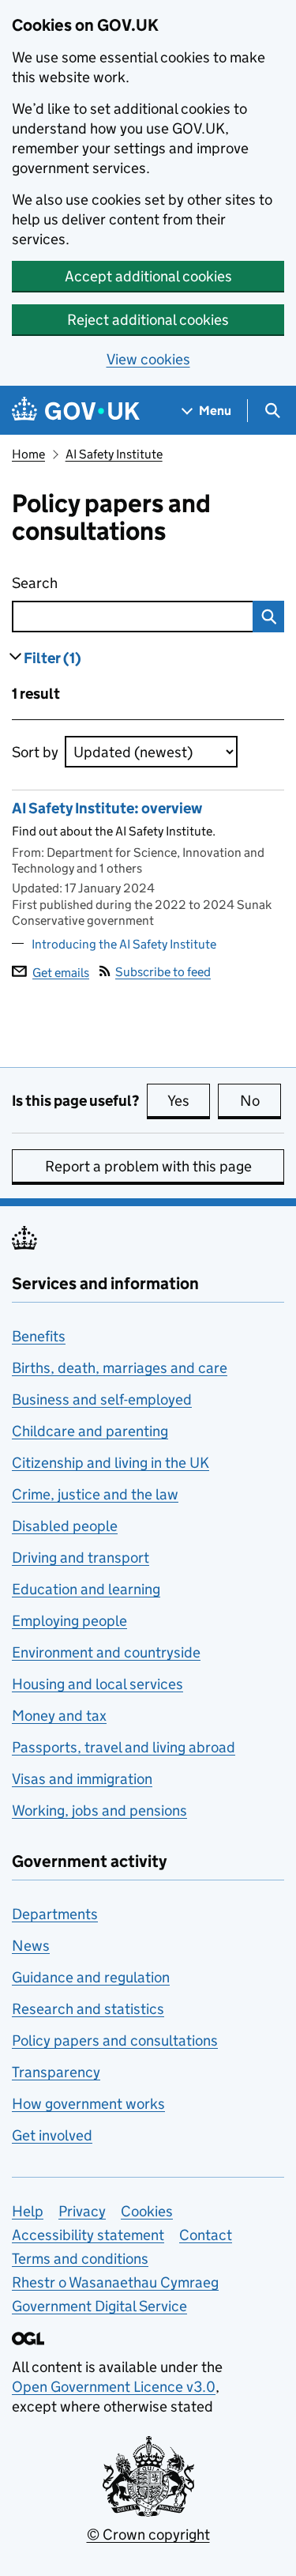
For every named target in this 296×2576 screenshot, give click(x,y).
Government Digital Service (99, 2306)
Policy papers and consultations (115, 2040)
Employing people (69, 1621)
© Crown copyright (148, 2535)
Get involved (52, 2135)
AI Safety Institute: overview (107, 808)
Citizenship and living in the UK (111, 1463)
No (260, 1101)
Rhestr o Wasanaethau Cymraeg (115, 2282)
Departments (55, 1914)
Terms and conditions (80, 2259)
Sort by (35, 752)
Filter (52, 658)
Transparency (56, 2072)
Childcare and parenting (90, 1431)
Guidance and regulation (91, 1977)
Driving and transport (81, 1558)
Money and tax (59, 1716)
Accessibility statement (88, 2235)
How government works (88, 2104)
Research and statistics (88, 2009)
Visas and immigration (82, 1779)
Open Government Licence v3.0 (114, 2387)
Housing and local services (97, 1684)
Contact (206, 2235)
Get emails (61, 972)
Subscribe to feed (163, 972)
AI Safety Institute (114, 454)
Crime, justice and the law (95, 1494)
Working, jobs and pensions (99, 1810)
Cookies (147, 2211)
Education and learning (86, 1589)
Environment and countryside (106, 1652)
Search (105, 583)
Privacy (82, 2211)
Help (28, 2211)
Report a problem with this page (148, 1166)
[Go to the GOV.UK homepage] (76, 411)
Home (28, 454)
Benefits (39, 1336)
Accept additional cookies (148, 276)
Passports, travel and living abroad (124, 1747)
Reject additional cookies (148, 320)
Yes (189, 1101)
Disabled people (65, 1526)
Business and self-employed (102, 1399)
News (31, 1946)
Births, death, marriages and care (120, 1368)
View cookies (148, 359)
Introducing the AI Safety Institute (124, 944)
